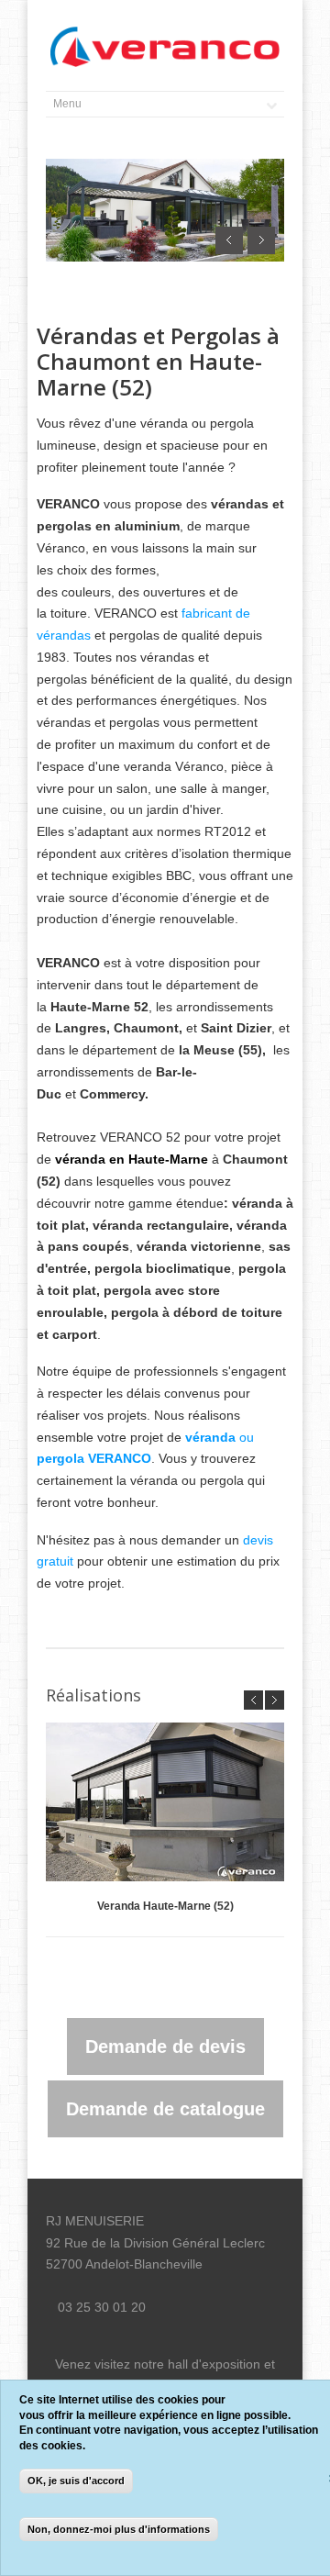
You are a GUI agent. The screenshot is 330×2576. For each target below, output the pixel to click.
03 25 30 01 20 (102, 2307)
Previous (229, 240)
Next (261, 240)
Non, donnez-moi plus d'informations (119, 2529)
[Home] (165, 48)
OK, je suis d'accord (76, 2481)
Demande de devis (165, 2046)
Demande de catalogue (165, 2109)
